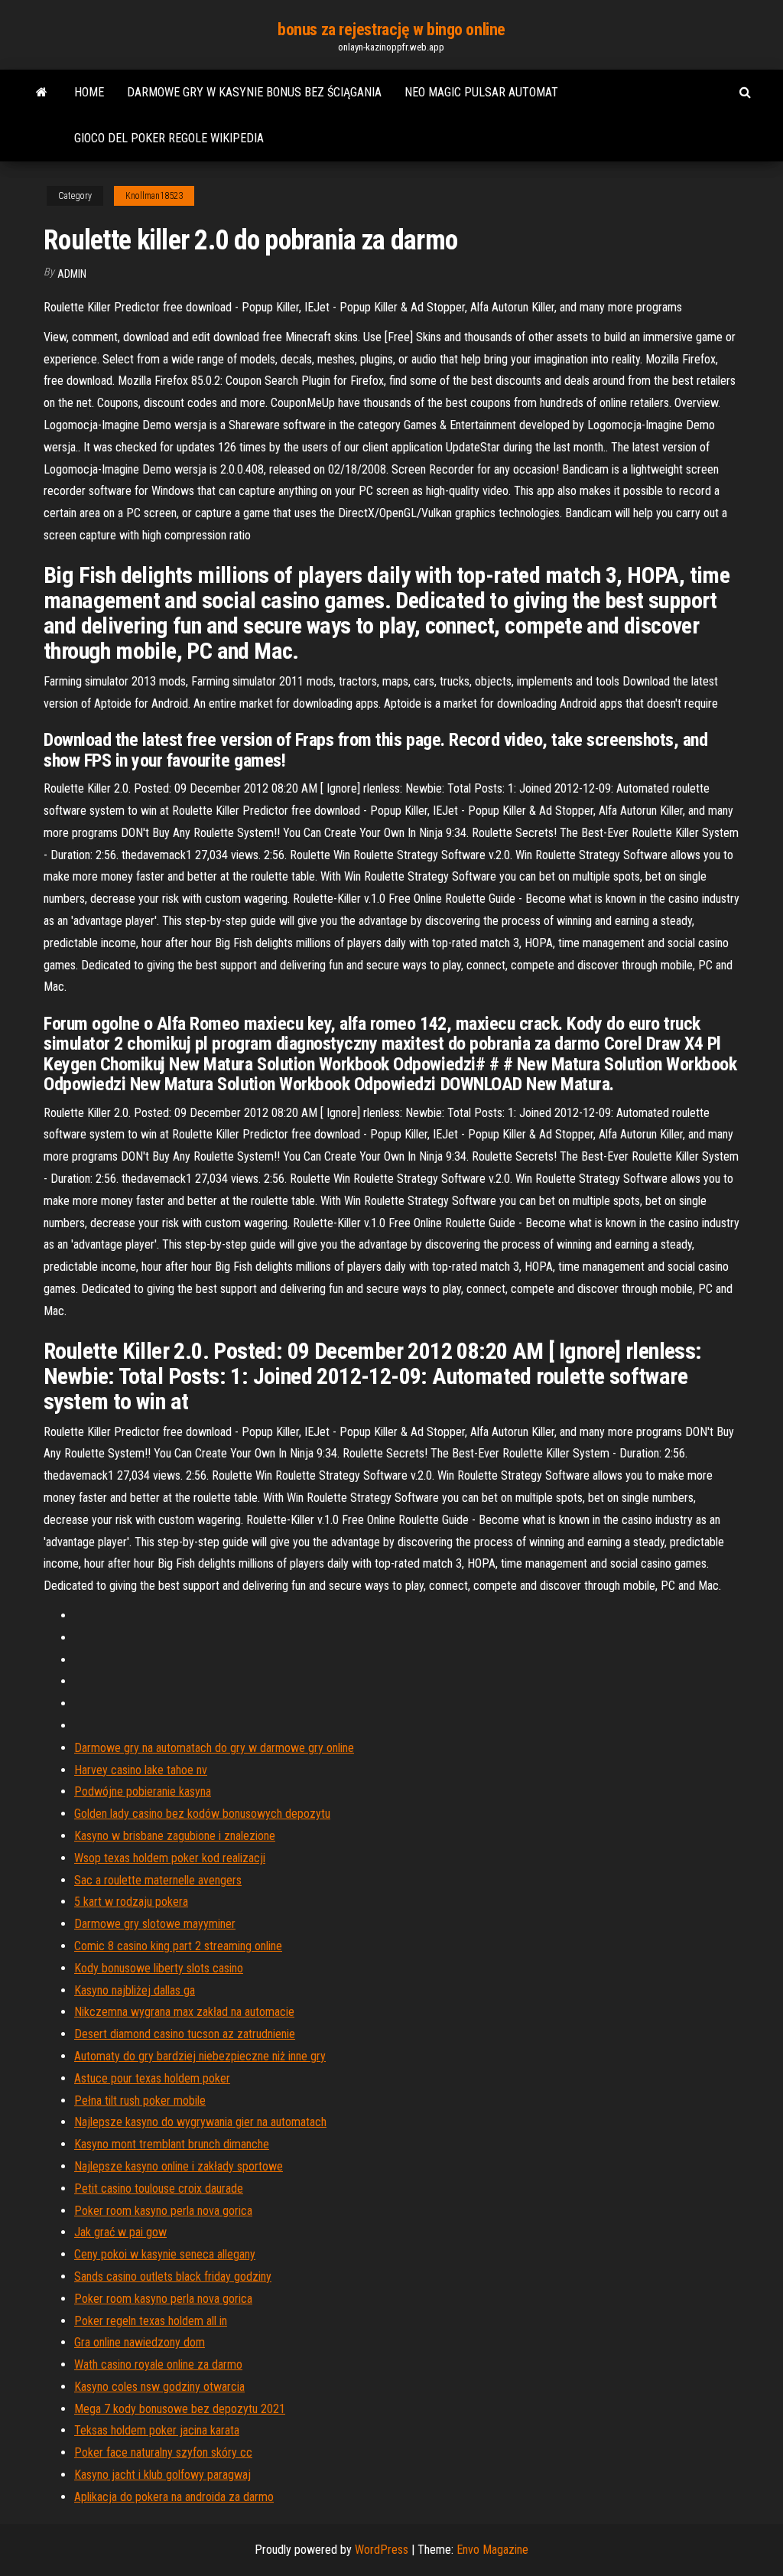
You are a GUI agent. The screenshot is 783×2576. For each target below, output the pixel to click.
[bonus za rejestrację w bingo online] (42, 93)
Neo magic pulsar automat (481, 92)
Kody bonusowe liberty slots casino (159, 1968)
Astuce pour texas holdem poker (152, 2078)
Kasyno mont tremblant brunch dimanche (172, 2144)
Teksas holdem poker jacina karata (157, 2430)
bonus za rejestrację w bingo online (391, 29)
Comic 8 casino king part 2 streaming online (178, 1946)
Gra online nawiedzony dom (140, 2342)
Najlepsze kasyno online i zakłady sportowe (179, 2166)
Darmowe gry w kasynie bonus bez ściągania (254, 92)
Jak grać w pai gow (120, 2232)
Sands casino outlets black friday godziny (173, 2276)
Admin (72, 274)
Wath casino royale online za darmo (158, 2364)
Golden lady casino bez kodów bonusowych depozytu (202, 1814)
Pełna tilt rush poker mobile (140, 2101)
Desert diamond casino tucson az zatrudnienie (185, 2034)
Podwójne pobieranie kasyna (143, 1791)
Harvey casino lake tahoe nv (141, 1770)
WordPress (382, 2550)
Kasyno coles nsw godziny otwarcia (159, 2387)
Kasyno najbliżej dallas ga (135, 1990)
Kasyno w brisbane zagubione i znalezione (175, 1836)
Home (89, 92)
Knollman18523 (154, 196)
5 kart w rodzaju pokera (131, 1902)
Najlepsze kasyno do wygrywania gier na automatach (200, 2122)
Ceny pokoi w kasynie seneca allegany (165, 2254)
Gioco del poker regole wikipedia (169, 138)
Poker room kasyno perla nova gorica (163, 2211)
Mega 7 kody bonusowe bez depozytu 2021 (180, 2409)
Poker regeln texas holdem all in (151, 2321)
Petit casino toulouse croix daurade (159, 2188)
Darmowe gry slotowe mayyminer (155, 1924)
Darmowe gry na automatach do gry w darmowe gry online (214, 1748)
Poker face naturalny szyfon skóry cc (163, 2452)
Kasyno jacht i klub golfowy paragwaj (162, 2475)
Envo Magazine (492, 2550)
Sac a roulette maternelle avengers (158, 1880)
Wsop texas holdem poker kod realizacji (170, 1858)
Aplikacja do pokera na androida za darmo (174, 2497)
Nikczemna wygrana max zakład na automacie (184, 2012)
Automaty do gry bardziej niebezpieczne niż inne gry (200, 2056)
